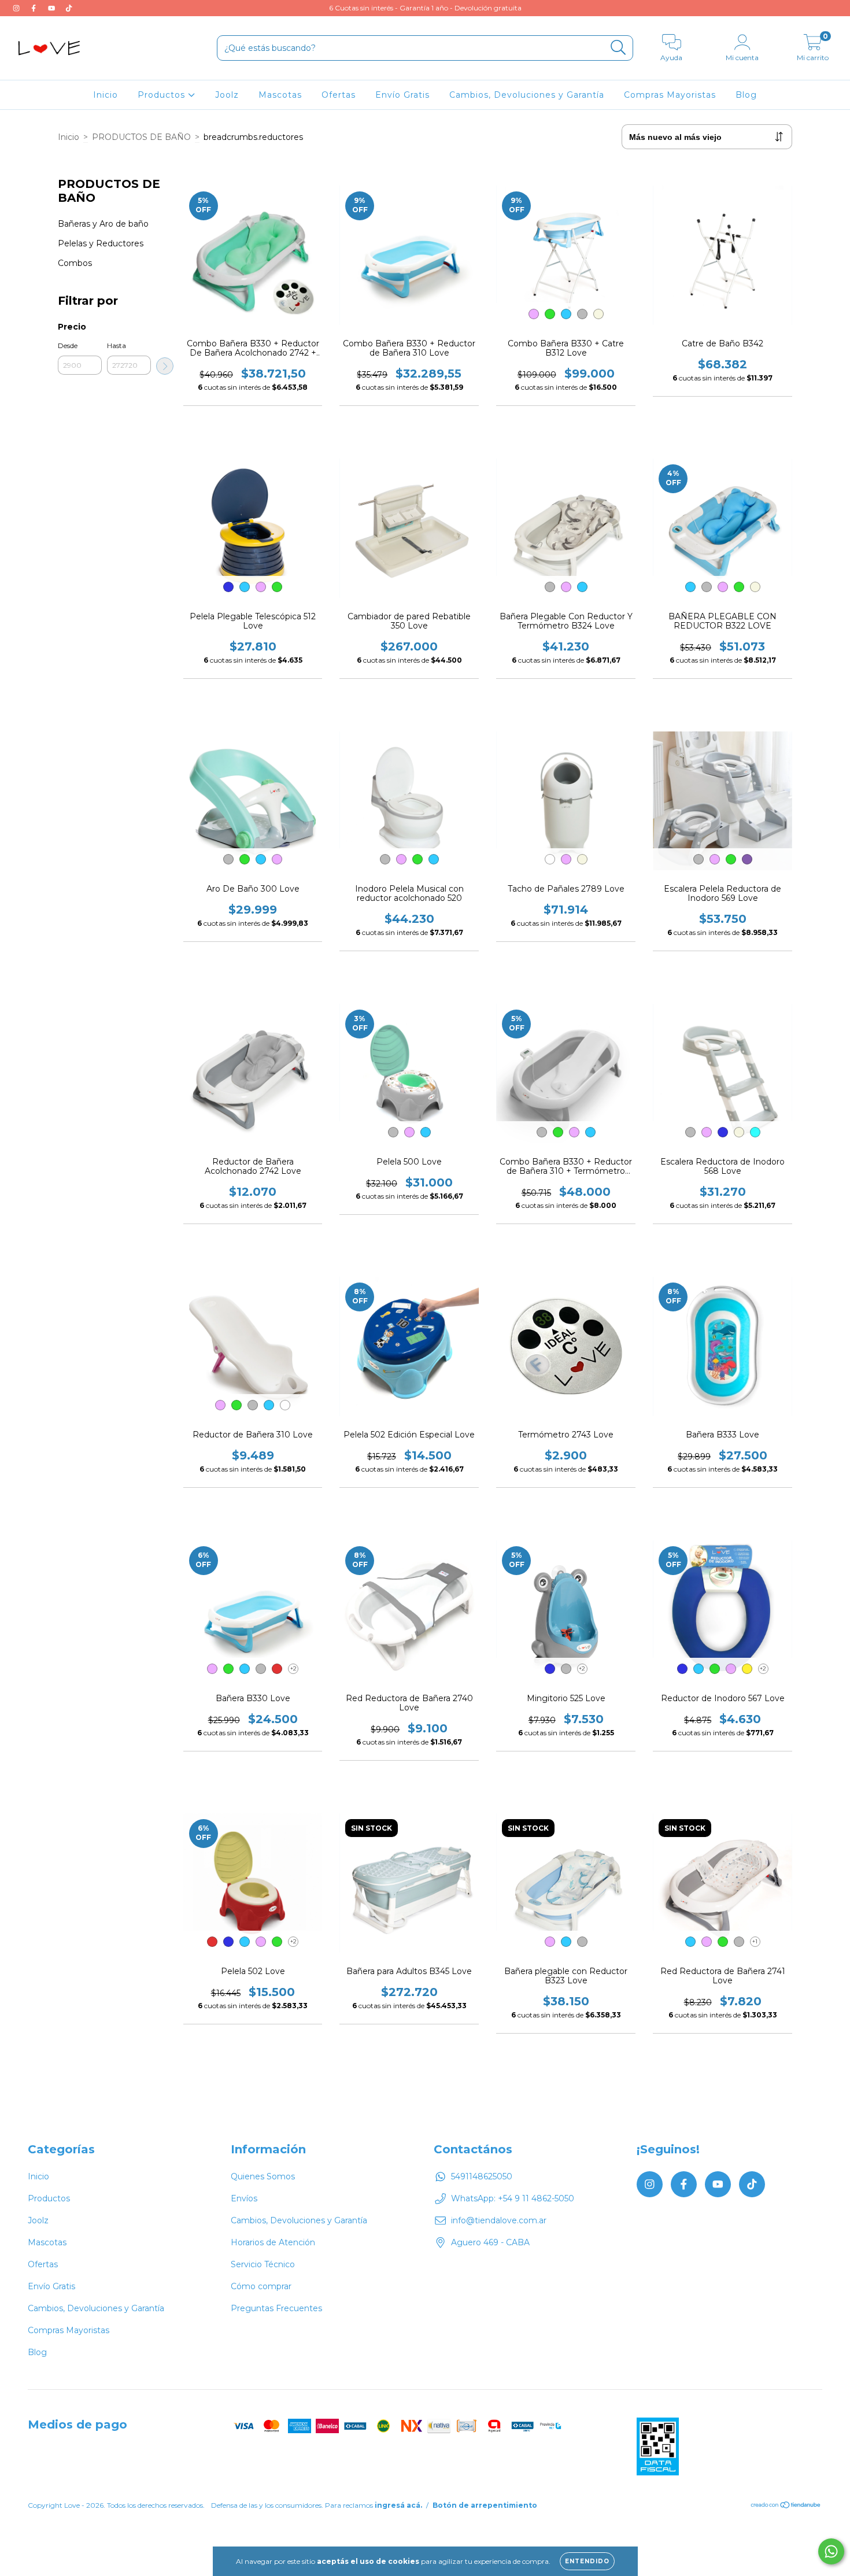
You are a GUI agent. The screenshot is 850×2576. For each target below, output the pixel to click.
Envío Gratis (402, 95)
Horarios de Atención (273, 2242)
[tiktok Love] (69, 8)
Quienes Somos (263, 2176)
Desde (68, 345)
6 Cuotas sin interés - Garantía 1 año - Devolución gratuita (425, 8)
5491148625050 (482, 2176)
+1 (755, 1941)
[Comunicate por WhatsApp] (831, 2551)
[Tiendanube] (786, 2506)
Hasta (117, 345)
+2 (293, 1668)
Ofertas (339, 95)
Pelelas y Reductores (101, 243)
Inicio (106, 95)
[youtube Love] (53, 8)
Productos (163, 95)
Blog (746, 95)
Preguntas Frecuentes (276, 2308)
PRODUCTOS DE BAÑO (141, 137)
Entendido (587, 2561)
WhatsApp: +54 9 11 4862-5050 (513, 2198)
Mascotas (280, 95)
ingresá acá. (398, 2505)
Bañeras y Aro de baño (103, 224)
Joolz (227, 95)
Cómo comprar (261, 2286)
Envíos (244, 2198)
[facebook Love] (35, 8)
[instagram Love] (17, 8)
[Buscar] (618, 48)
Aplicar (165, 366)
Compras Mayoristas (670, 95)
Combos (75, 263)
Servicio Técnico (263, 2264)
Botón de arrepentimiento (485, 2505)
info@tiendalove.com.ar (499, 2220)
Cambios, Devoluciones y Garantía (527, 95)
